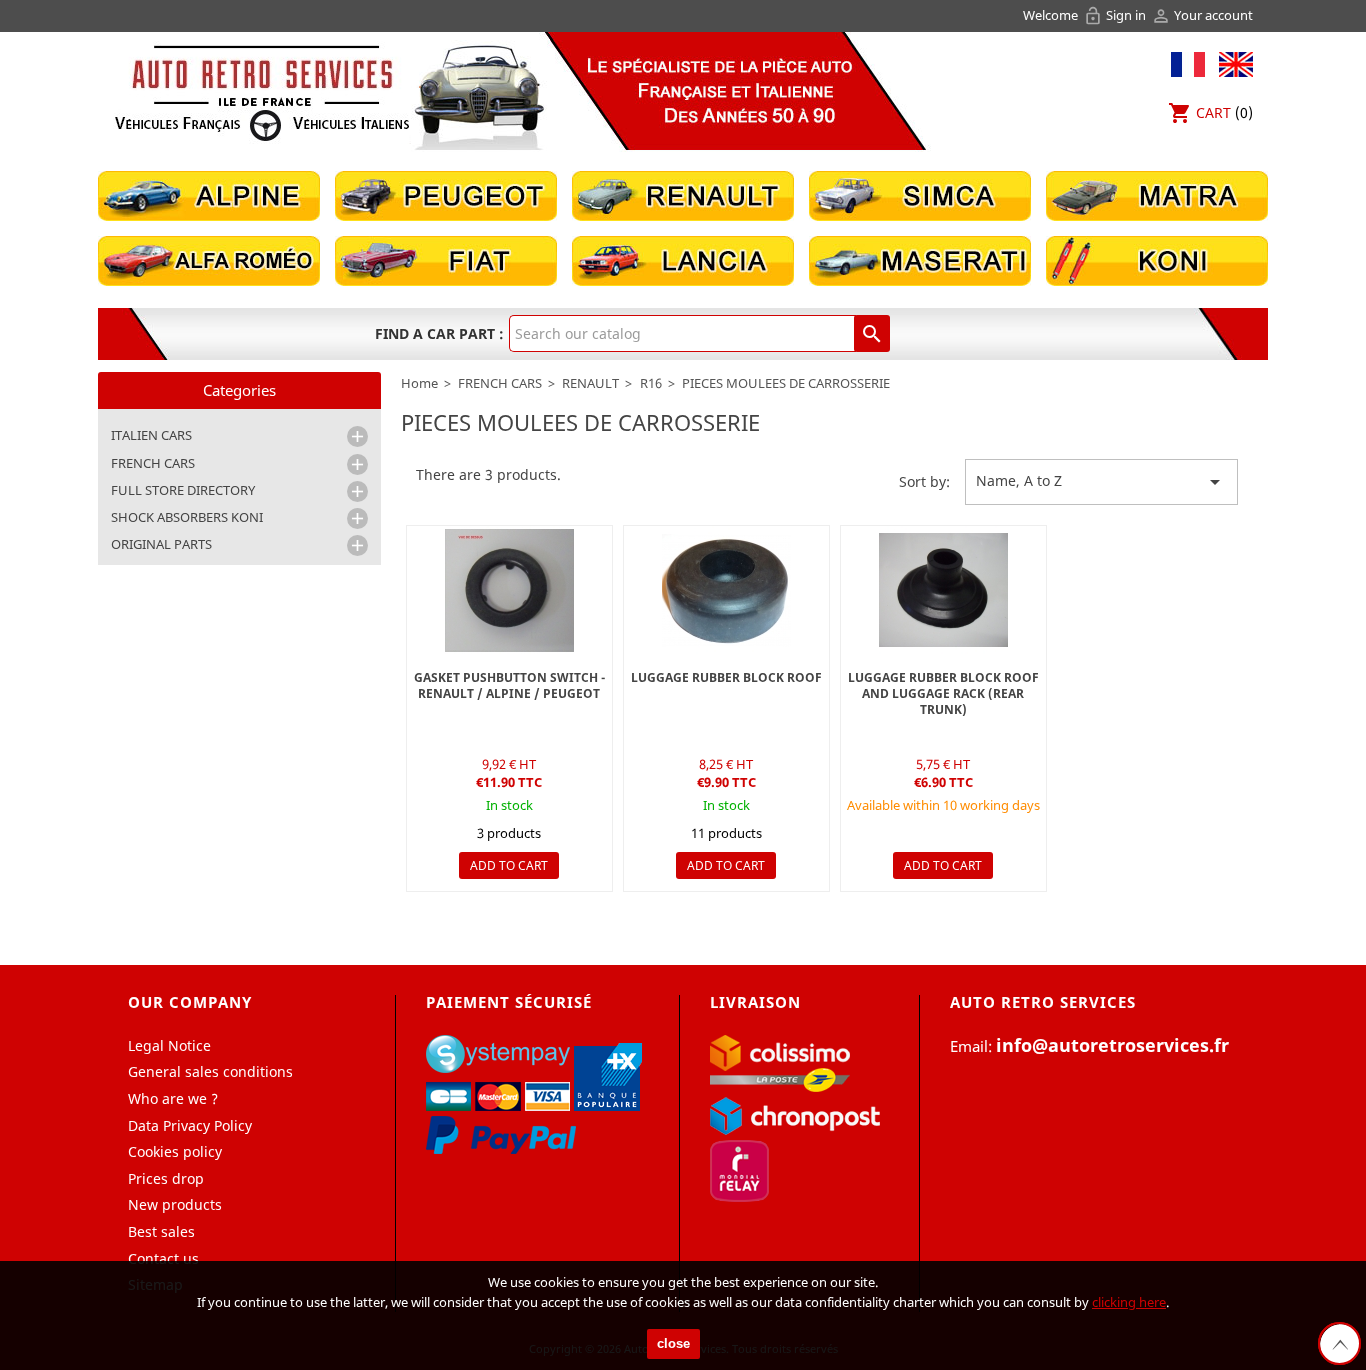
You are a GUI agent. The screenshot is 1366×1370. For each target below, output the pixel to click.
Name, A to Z (1101, 482)
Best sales (161, 1231)
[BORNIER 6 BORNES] (726, 590)
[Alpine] (209, 194)
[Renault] (683, 194)
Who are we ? (173, 1098)
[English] (1231, 62)
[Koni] (1157, 259)
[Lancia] (683, 259)
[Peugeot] (446, 194)
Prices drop (166, 1178)
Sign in (1116, 15)
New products (175, 1204)
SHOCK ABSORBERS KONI (187, 517)
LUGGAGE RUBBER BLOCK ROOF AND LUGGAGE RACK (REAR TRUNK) (943, 693)
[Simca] (920, 194)
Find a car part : (439, 333)
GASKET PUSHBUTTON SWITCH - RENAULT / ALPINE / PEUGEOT (509, 685)
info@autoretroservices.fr (1112, 1045)
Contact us (163, 1258)
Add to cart (509, 865)
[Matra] (1157, 194)
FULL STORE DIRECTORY (183, 490)
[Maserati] (920, 259)
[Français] (1188, 62)
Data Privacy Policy (190, 1125)
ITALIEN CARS (151, 435)
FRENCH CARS (153, 463)
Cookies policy (175, 1151)
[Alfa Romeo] (209, 259)
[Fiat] (446, 259)
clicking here (1129, 1302)
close (673, 1343)
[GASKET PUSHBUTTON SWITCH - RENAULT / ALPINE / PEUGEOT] (509, 590)
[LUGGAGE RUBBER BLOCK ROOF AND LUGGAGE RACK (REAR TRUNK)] (943, 590)
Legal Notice (169, 1045)
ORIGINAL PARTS (161, 544)
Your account (1202, 15)
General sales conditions (210, 1071)
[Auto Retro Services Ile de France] (262, 92)
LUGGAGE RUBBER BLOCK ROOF (726, 677)
